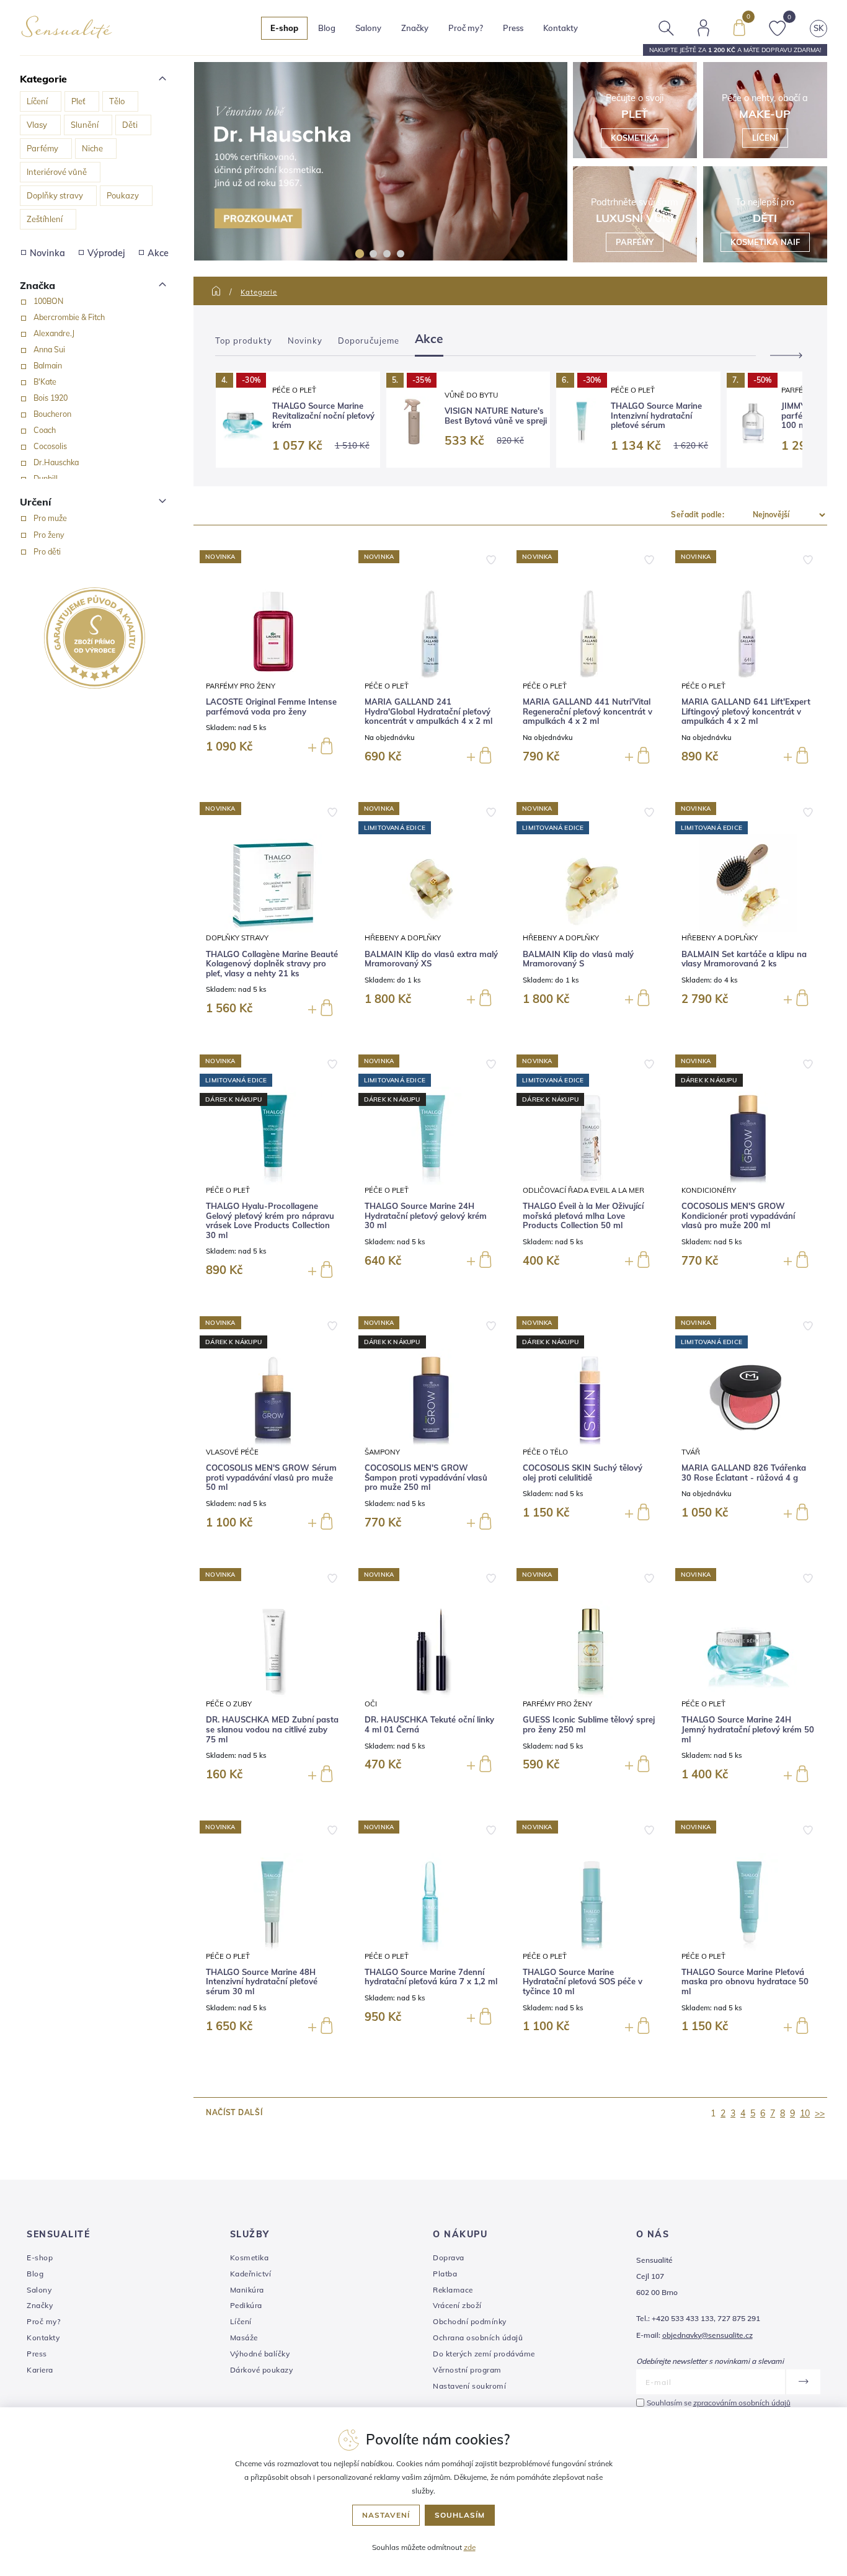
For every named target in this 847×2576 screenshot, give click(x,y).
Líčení (37, 101)
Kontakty (561, 28)
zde (470, 2547)
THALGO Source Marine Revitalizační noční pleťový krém (323, 416)
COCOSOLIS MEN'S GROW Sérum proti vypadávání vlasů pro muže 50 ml (271, 1477)
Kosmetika (250, 2257)
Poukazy (123, 195)
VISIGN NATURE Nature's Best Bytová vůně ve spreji (496, 416)
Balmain (48, 365)
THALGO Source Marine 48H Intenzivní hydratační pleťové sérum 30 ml (262, 1982)
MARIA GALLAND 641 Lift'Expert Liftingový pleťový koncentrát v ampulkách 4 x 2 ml (746, 711)
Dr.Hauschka (56, 462)
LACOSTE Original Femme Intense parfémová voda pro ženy (271, 707)
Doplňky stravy (55, 195)
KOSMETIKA (635, 138)
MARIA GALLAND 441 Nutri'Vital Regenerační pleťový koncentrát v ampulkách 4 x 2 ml (588, 711)
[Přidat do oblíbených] (491, 559)
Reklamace (453, 2290)
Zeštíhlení (45, 219)
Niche (92, 148)
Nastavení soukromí (469, 2386)
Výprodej (106, 253)
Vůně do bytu (471, 395)
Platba (445, 2274)
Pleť (78, 101)
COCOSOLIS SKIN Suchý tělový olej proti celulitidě (583, 1473)
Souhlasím (460, 2515)
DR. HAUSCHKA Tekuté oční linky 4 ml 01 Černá (429, 1725)
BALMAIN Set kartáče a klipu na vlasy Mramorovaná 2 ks (744, 959)
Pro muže (50, 518)
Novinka (47, 253)
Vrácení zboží (457, 2305)
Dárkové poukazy (262, 2370)
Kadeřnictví (251, 2274)
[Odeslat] (803, 2382)
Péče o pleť (294, 390)
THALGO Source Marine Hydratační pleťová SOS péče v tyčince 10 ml (583, 1982)
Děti (130, 125)
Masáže (244, 2338)
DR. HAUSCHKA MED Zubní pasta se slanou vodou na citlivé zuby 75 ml (272, 1729)
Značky (415, 28)
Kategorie (259, 292)
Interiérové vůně (57, 172)
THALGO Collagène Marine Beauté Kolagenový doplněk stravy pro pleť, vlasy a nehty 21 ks (272, 964)
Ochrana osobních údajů (478, 2338)
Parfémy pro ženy (241, 686)
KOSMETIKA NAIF (765, 242)
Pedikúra (246, 2305)
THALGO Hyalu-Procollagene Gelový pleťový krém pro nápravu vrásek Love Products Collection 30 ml (270, 1221)
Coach (45, 430)
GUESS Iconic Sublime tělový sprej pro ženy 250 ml (589, 1725)
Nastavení (386, 2515)
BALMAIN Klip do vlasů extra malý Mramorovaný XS (431, 959)
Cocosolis (50, 446)
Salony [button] (368, 28)
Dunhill (46, 478)
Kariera (40, 2370)
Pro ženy (49, 535)
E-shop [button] (284, 28)
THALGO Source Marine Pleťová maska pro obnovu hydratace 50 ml (745, 1982)
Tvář (691, 1452)
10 (805, 2113)
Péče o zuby (229, 1704)
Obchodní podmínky (470, 2321)
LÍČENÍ (765, 138)
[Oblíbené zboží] (778, 27)
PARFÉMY (635, 242)
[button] (360, 254)
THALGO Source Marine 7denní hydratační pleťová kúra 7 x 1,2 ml (431, 1977)
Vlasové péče (232, 1452)
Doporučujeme (369, 341)
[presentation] (781, 355)
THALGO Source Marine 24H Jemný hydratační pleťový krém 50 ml (748, 1729)
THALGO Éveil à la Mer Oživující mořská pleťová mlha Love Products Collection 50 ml (583, 1216)
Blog (327, 28)
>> (820, 2113)
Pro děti (47, 551)
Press (513, 28)
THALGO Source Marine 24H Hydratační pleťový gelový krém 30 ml (426, 1216)
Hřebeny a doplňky (403, 938)
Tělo (117, 101)
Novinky (305, 341)
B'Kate (45, 381)
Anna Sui (49, 349)
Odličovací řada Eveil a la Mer (583, 1190)
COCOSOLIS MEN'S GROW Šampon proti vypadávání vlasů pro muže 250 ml (426, 1477)
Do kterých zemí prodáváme (484, 2354)
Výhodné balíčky (260, 2354)
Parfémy (42, 148)
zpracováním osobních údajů (742, 2403)
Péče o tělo (545, 1452)
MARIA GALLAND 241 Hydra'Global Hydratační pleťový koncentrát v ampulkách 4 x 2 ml (428, 711)
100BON (48, 301)
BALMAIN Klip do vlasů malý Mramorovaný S (578, 959)
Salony (39, 2290)
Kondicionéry (709, 1190)
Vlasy (37, 125)
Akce (158, 253)
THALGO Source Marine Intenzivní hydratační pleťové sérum (656, 416)
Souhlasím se (719, 2403)
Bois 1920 (51, 398)
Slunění (85, 125)
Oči (371, 1704)
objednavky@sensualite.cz (707, 2335)
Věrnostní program (467, 2370)
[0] (739, 27)
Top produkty (244, 341)
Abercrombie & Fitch (69, 317)
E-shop (40, 2257)
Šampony (382, 1452)
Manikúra (247, 2290)
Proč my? (466, 28)
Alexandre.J (54, 333)
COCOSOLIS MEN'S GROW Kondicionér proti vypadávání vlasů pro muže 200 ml (738, 1216)
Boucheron (52, 414)
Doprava (449, 2257)
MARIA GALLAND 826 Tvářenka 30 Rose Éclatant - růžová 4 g (744, 1473)
